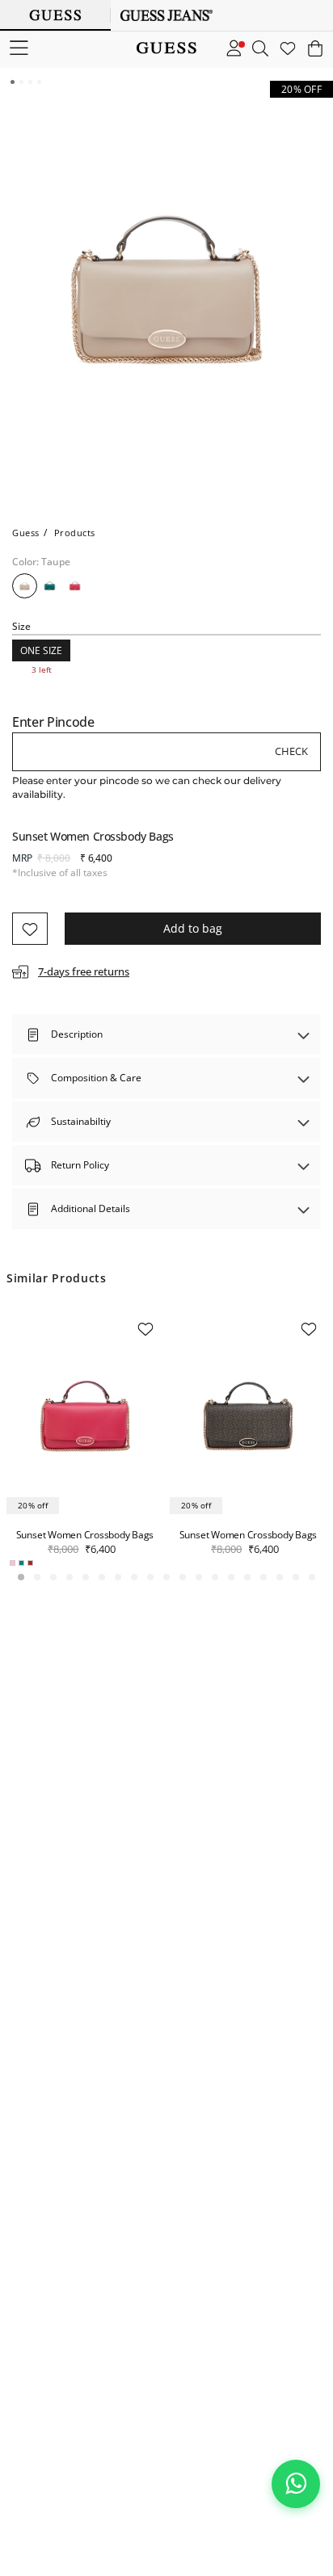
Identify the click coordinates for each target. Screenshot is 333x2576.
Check (291, 751)
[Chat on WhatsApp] (296, 2484)
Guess (26, 533)
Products (75, 533)
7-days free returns (84, 971)
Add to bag (193, 928)
